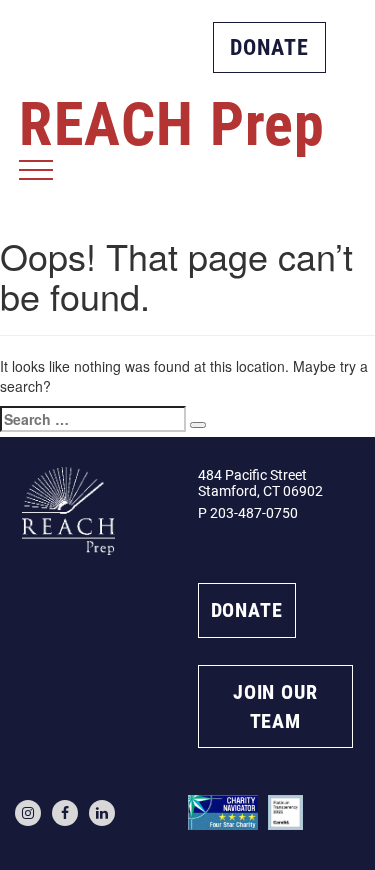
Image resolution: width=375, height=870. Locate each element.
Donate (269, 47)
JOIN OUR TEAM (275, 706)
